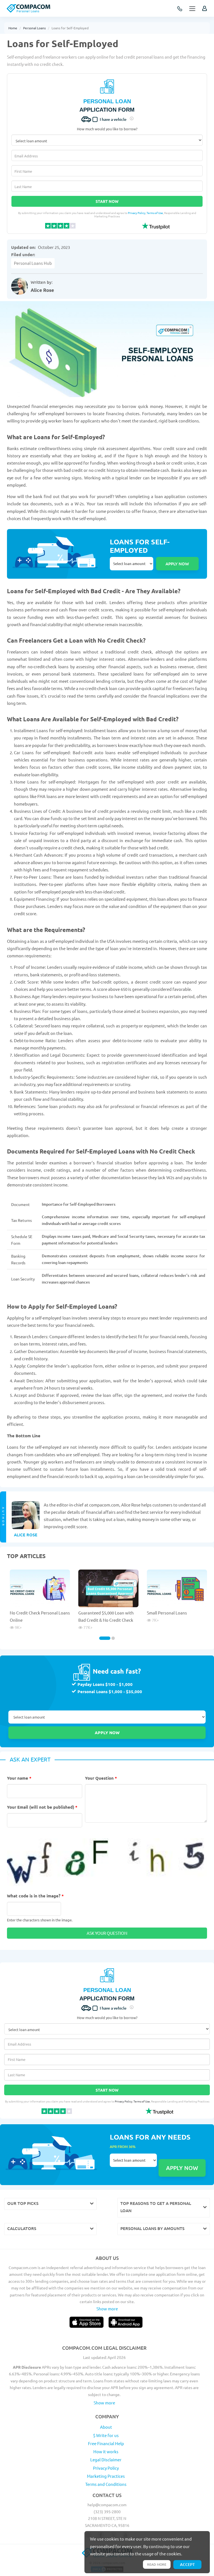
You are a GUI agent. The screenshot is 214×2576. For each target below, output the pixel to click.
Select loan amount (132, 564)
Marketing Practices (106, 2476)
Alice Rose (42, 290)
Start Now (107, 201)
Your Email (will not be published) (42, 1807)
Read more (157, 2564)
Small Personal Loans (167, 1613)
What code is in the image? (35, 1896)
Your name (19, 1778)
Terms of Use (155, 213)
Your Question (101, 1778)
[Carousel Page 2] (113, 1638)
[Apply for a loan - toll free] (180, 9)
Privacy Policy (137, 213)
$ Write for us (106, 2435)
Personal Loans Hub (33, 263)
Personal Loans (34, 28)
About (106, 2427)
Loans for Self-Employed (70, 28)
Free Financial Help (106, 2443)
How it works (106, 2451)
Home (13, 28)
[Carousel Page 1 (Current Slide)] (105, 1638)
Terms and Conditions (106, 2484)
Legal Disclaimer (106, 2460)
